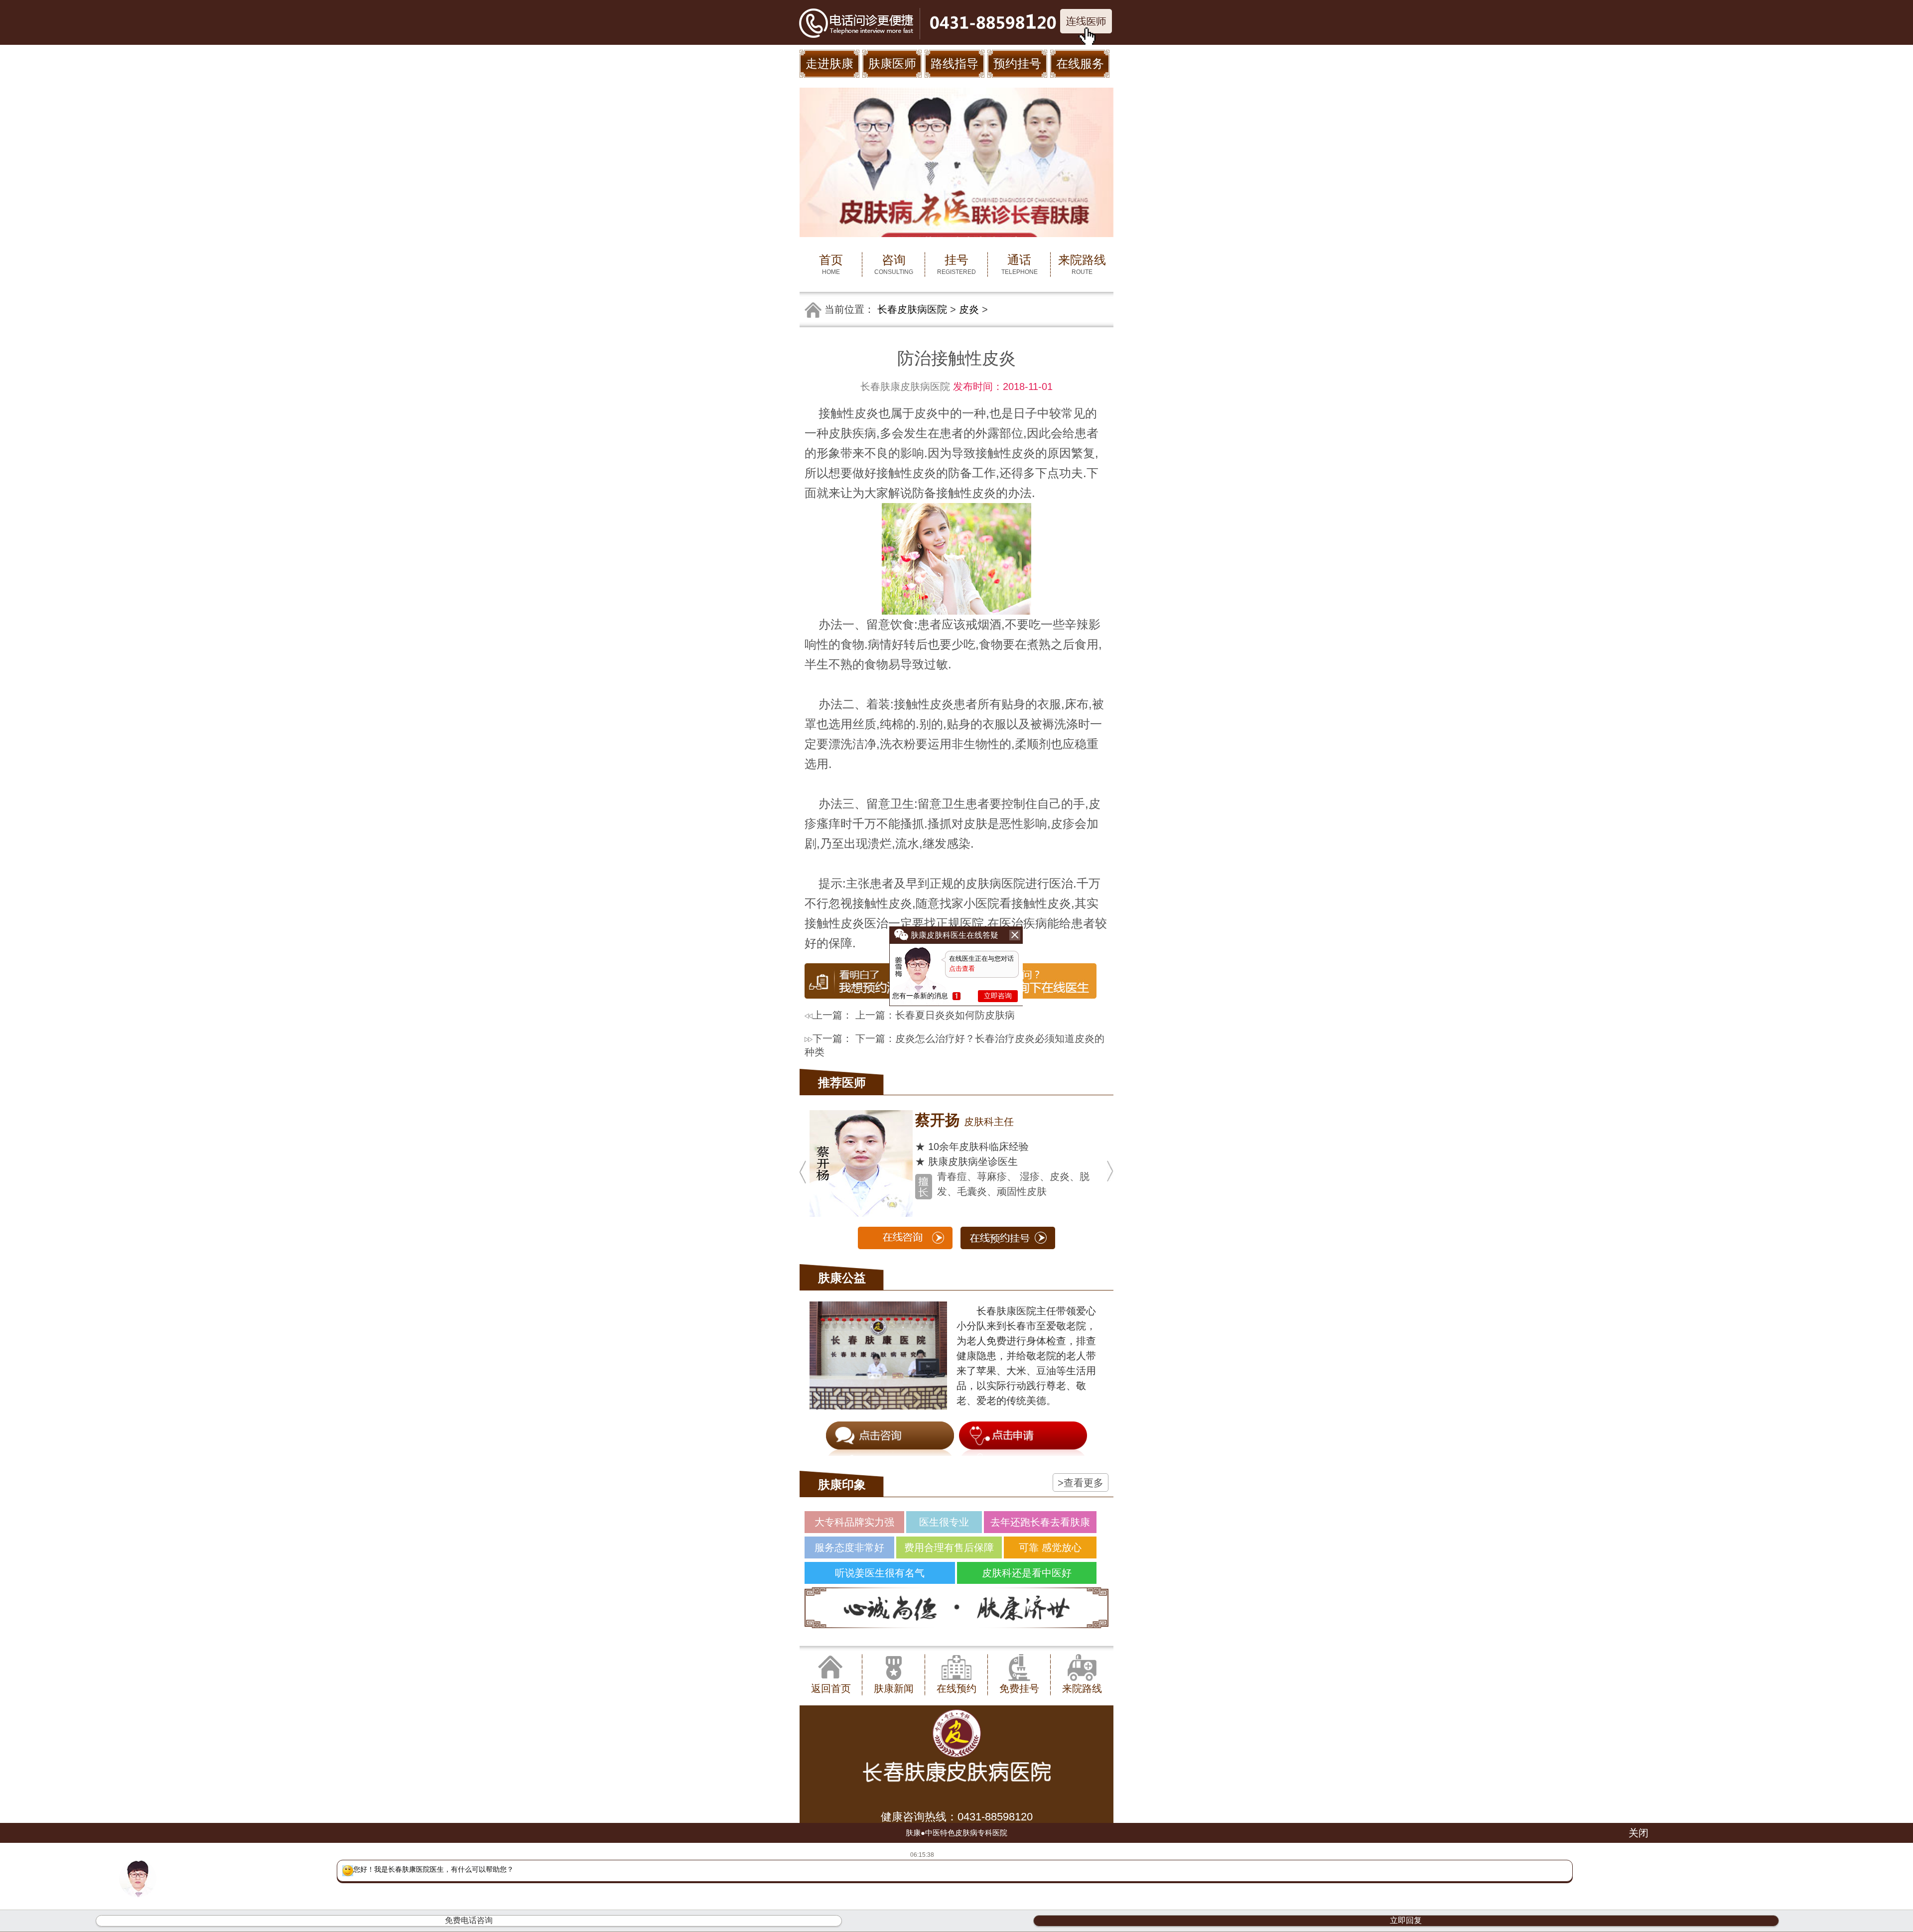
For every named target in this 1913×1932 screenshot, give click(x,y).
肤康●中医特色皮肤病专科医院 (956, 1833)
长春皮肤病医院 (912, 309)
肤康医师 (892, 64)
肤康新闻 (894, 1688)
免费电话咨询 (469, 1920)
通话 (1020, 264)
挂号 (956, 264)
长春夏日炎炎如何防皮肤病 (955, 1015)
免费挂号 (1019, 1688)
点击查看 (962, 968)
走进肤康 (829, 64)
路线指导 (955, 64)
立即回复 (1406, 1920)
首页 (831, 264)
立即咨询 (998, 996)
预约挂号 (1017, 64)
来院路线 (1082, 264)
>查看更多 (1081, 1483)
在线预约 (956, 1688)
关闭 (1639, 1833)
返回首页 (831, 1688)
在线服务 (1080, 64)
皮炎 (969, 309)
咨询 (894, 264)
